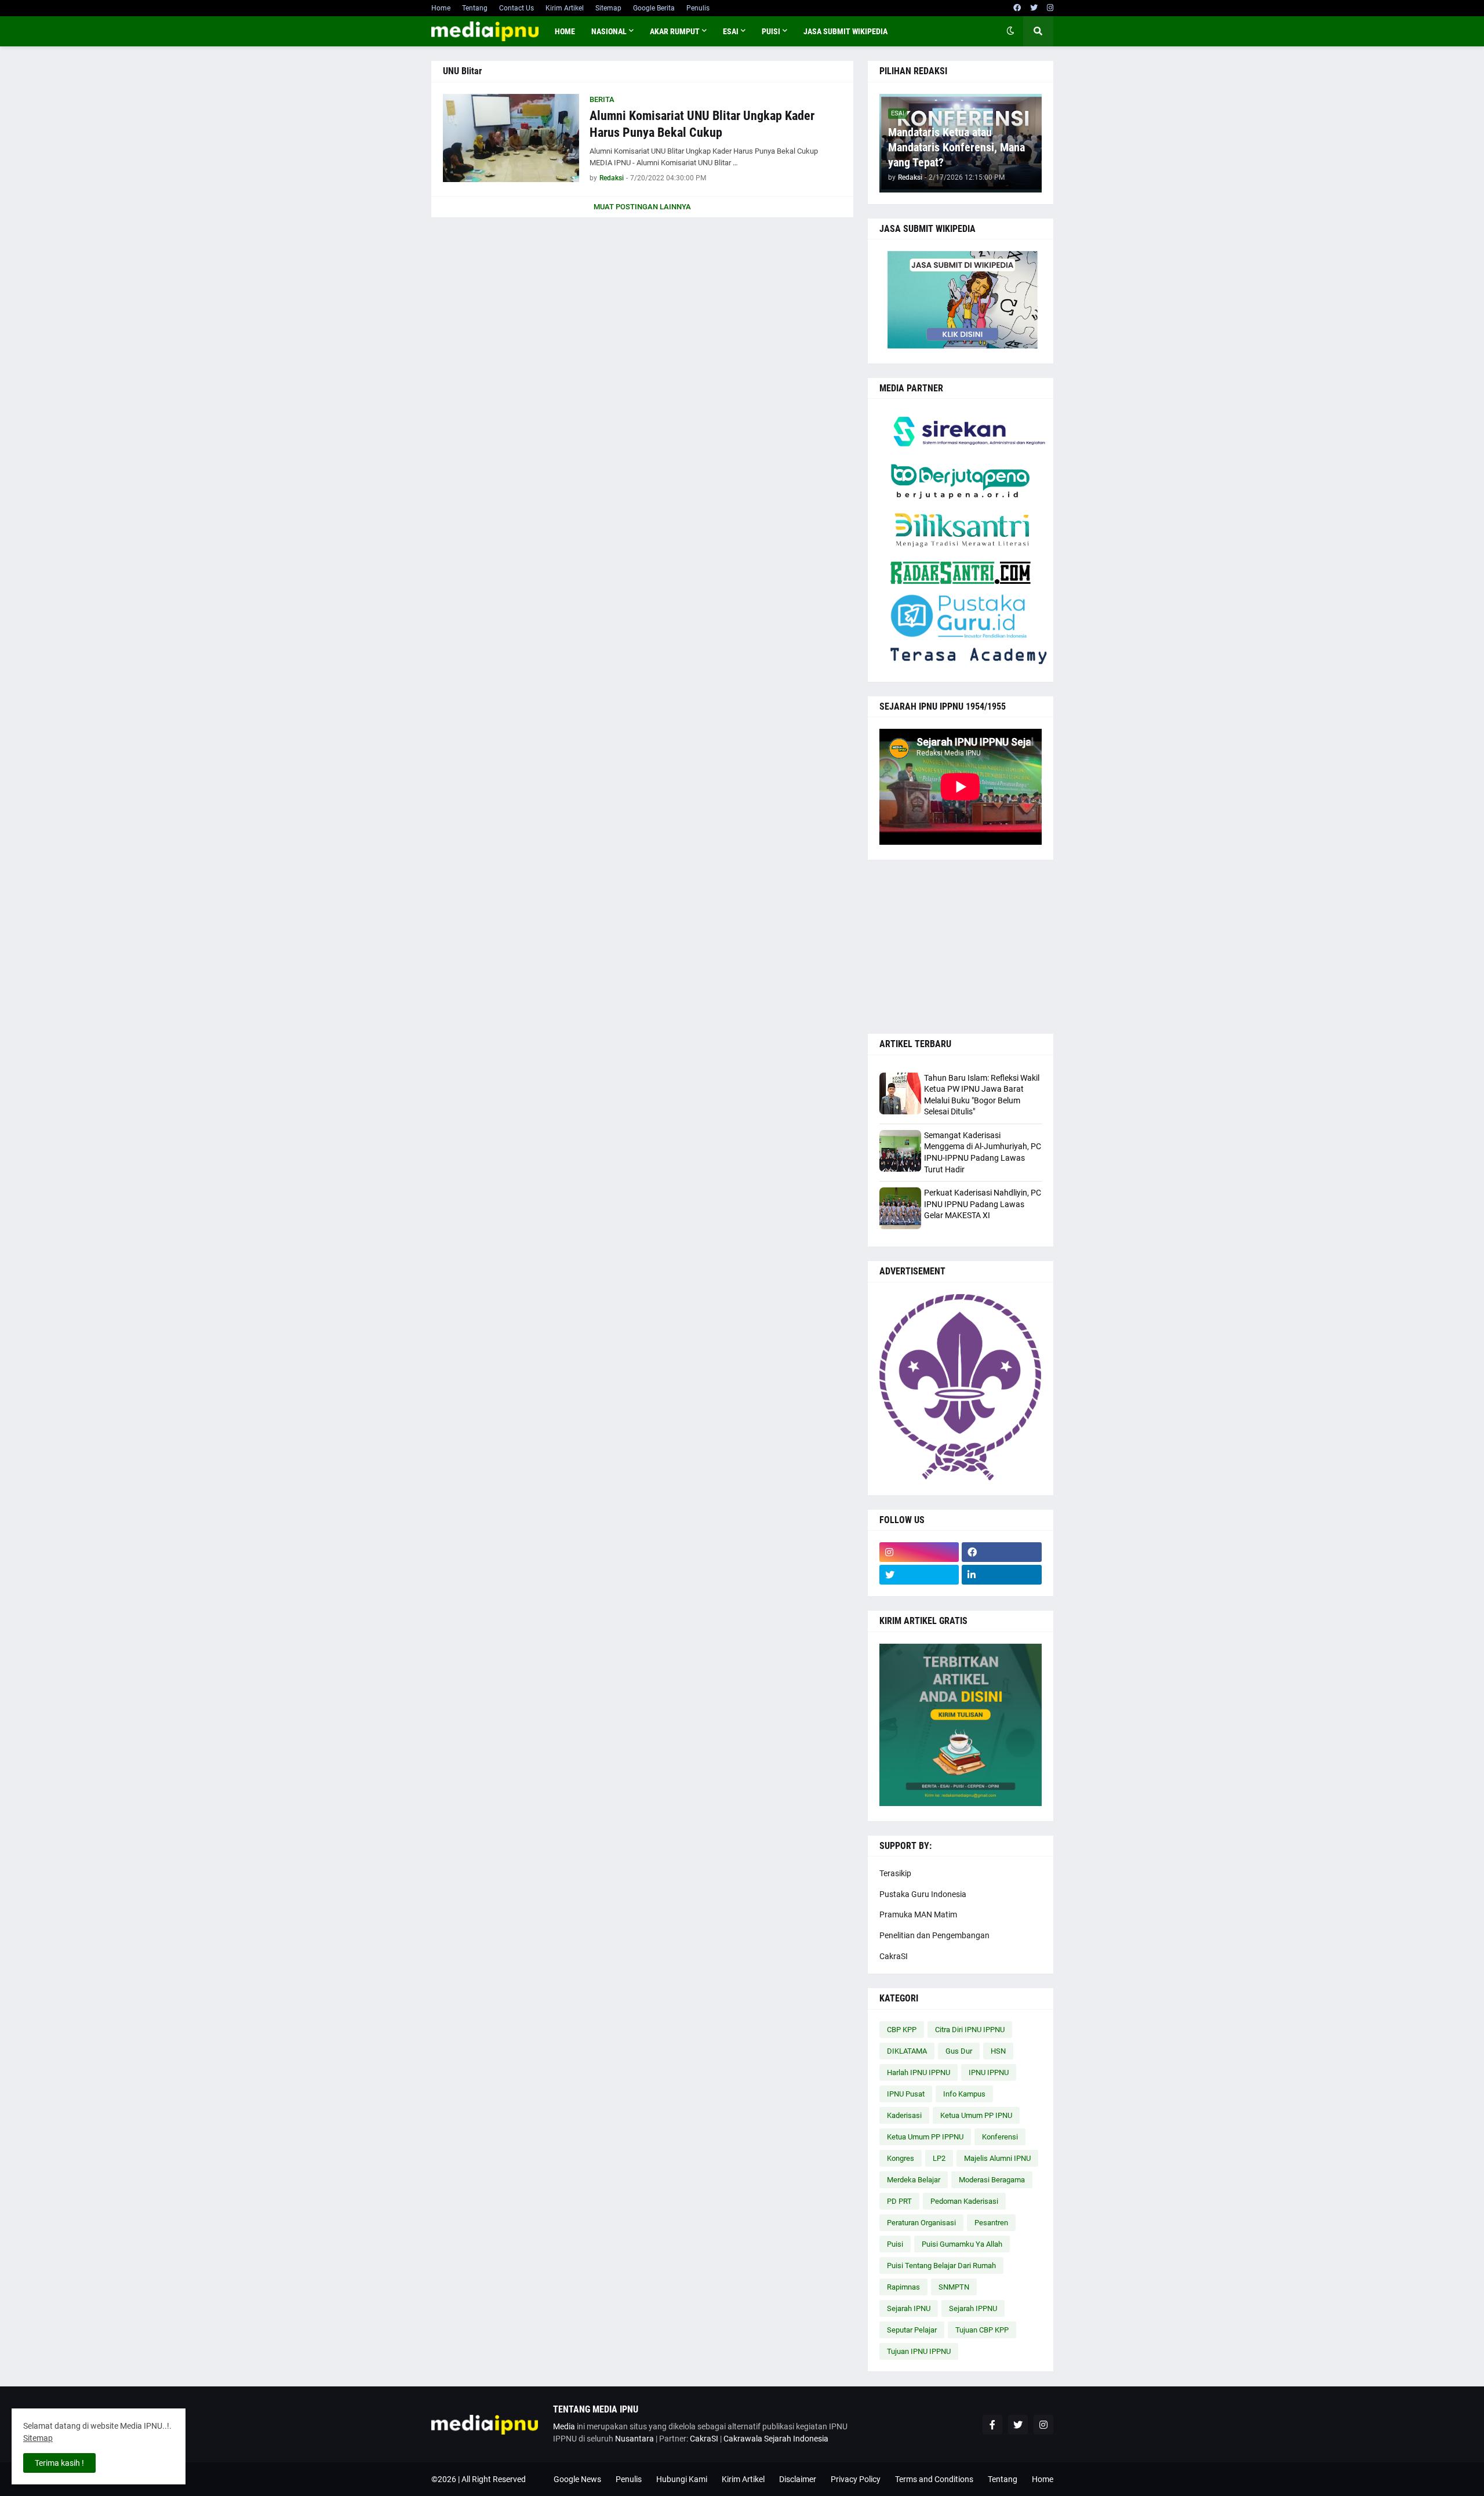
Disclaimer (798, 2479)
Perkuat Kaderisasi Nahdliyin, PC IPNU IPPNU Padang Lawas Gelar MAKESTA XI (983, 1204)
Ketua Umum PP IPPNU (925, 2137)
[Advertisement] (961, 947)
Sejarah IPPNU (973, 2308)
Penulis (698, 8)
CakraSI (894, 1956)
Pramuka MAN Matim (918, 1914)
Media (564, 2426)
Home (441, 8)
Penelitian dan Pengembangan (934, 1935)
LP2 (939, 2158)
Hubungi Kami (682, 2479)
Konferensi (1000, 2137)
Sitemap (608, 8)
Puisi (895, 2244)
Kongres (901, 2158)
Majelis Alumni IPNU (997, 2158)
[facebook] (1017, 8)
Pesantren (991, 2223)
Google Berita (654, 8)
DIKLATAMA (907, 2051)
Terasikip (895, 1873)
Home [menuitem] (565, 31)
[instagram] (1050, 8)
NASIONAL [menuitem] (609, 31)
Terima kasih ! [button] (59, 2463)
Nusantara (634, 2439)
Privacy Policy (856, 2479)
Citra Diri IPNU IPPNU (970, 2030)
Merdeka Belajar (914, 2180)
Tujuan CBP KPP (982, 2330)
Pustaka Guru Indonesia (923, 1894)
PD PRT (899, 2201)
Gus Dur (959, 2051)
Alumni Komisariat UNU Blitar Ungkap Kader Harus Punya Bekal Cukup (702, 124)
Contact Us (517, 8)
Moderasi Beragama (992, 2180)
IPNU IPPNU (989, 2072)
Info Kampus (964, 2094)
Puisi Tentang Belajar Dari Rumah (941, 2266)
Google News (577, 2479)
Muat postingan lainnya (642, 207)
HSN (998, 2051)
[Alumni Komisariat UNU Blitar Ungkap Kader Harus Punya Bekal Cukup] (511, 138)
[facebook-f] (992, 2425)
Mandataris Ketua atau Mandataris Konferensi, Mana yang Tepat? (956, 147)
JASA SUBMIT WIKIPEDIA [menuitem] (845, 31)
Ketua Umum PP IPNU (976, 2115)
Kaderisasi (904, 2115)
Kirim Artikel (565, 8)
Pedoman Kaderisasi (964, 2201)
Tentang (475, 8)
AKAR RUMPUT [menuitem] (675, 31)
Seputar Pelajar (912, 2330)
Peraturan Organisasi (921, 2223)
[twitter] (1034, 8)
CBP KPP (902, 2030)
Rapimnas (903, 2287)
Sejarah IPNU (909, 2308)
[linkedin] (1002, 1575)
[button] (1010, 31)
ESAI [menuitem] (731, 31)
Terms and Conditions (934, 2479)
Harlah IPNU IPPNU (919, 2072)
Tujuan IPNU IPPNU (919, 2351)
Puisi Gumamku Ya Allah (962, 2244)
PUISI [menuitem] (771, 31)
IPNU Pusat (906, 2094)
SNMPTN (954, 2287)
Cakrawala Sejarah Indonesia (776, 2439)
